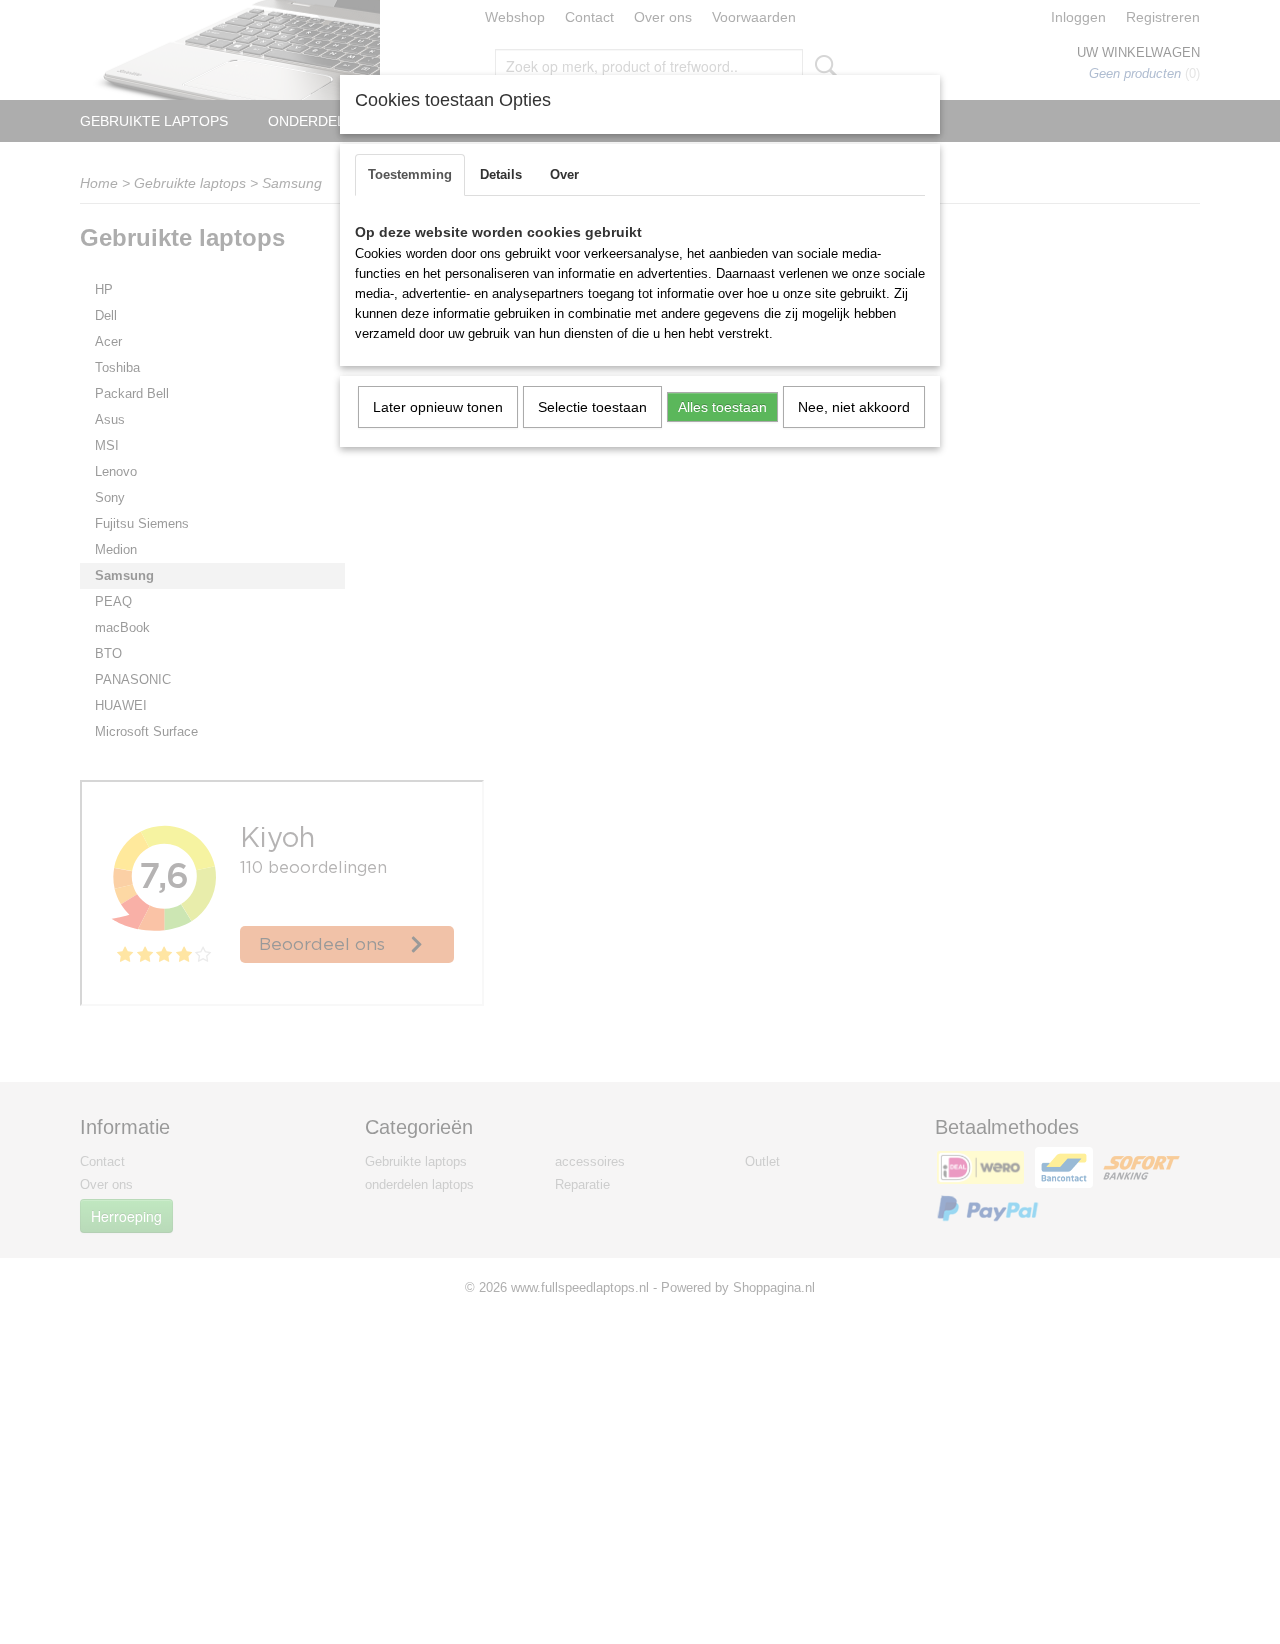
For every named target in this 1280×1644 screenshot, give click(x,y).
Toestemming (410, 174)
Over (564, 174)
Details (501, 174)
